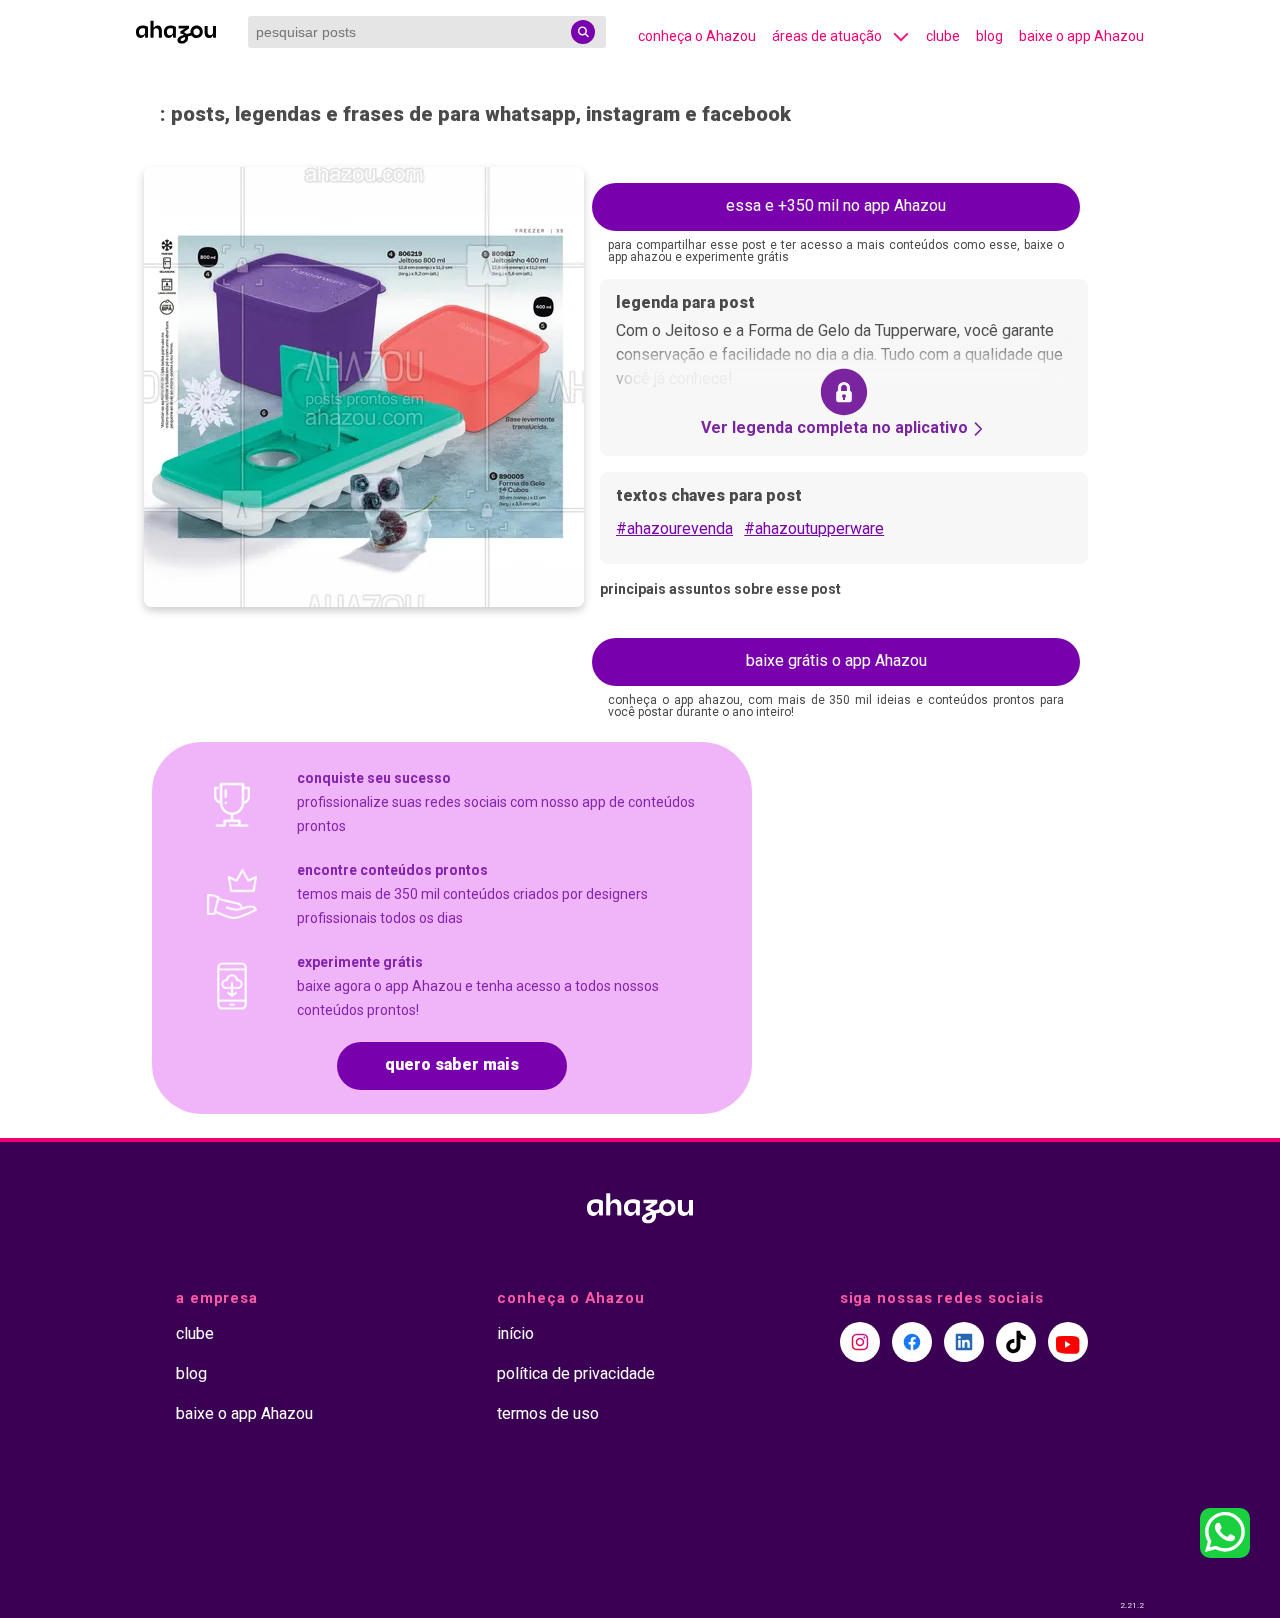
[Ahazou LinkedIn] (964, 1342)
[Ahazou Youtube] (1068, 1342)
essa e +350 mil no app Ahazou (836, 205)
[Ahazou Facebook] (912, 1342)
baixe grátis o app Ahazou (836, 660)
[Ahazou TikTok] (1016, 1342)
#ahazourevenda (674, 528)
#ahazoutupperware (814, 528)
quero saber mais (452, 1064)
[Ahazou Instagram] (860, 1342)
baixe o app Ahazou (1081, 36)
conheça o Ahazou (697, 36)
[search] (583, 32)
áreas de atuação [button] (827, 36)
